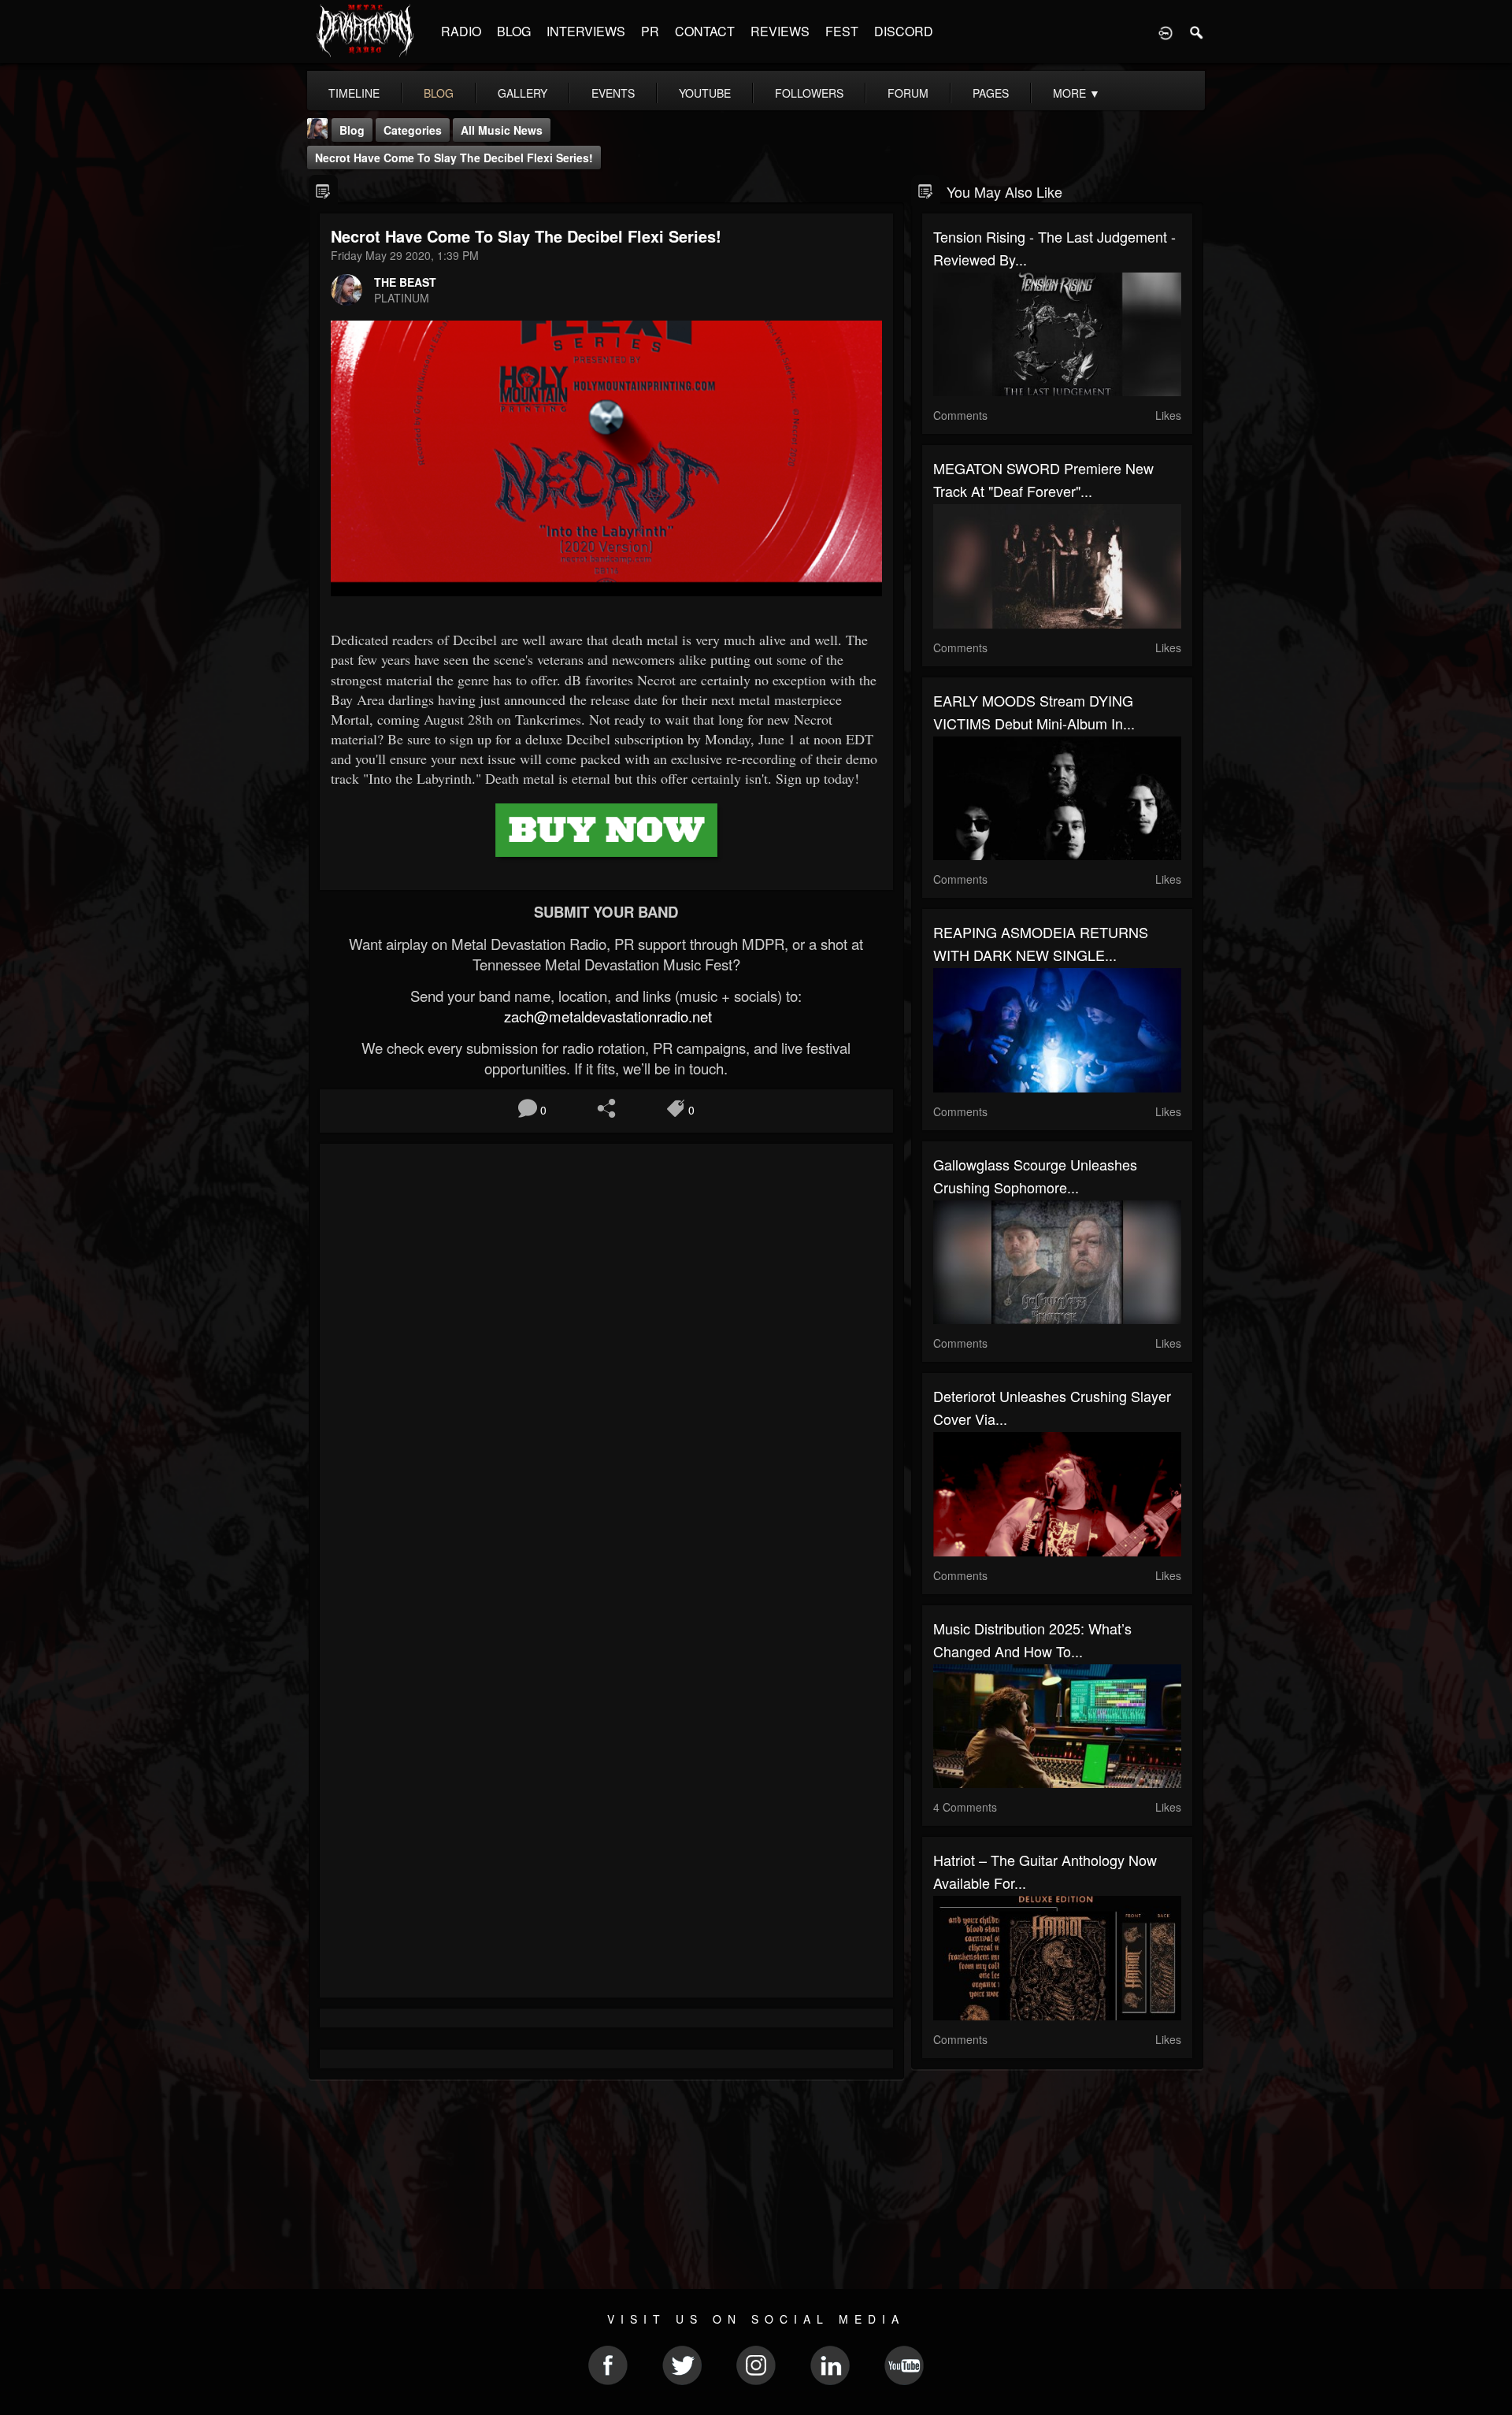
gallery (523, 93)
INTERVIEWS (586, 31)
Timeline (354, 93)
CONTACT (705, 31)
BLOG (514, 31)
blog (439, 93)
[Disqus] (606, 1366)
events (613, 93)
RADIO (461, 31)
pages (991, 93)
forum (908, 93)
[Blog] (323, 190)
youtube (705, 93)
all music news (502, 130)
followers (809, 93)
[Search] (1197, 32)
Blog (352, 130)
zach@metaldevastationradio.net (606, 1016)
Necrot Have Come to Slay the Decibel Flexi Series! (454, 158)
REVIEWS (780, 31)
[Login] (1165, 32)
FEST (842, 31)
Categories (413, 130)
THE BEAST (405, 282)
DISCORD (904, 31)
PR (650, 31)
